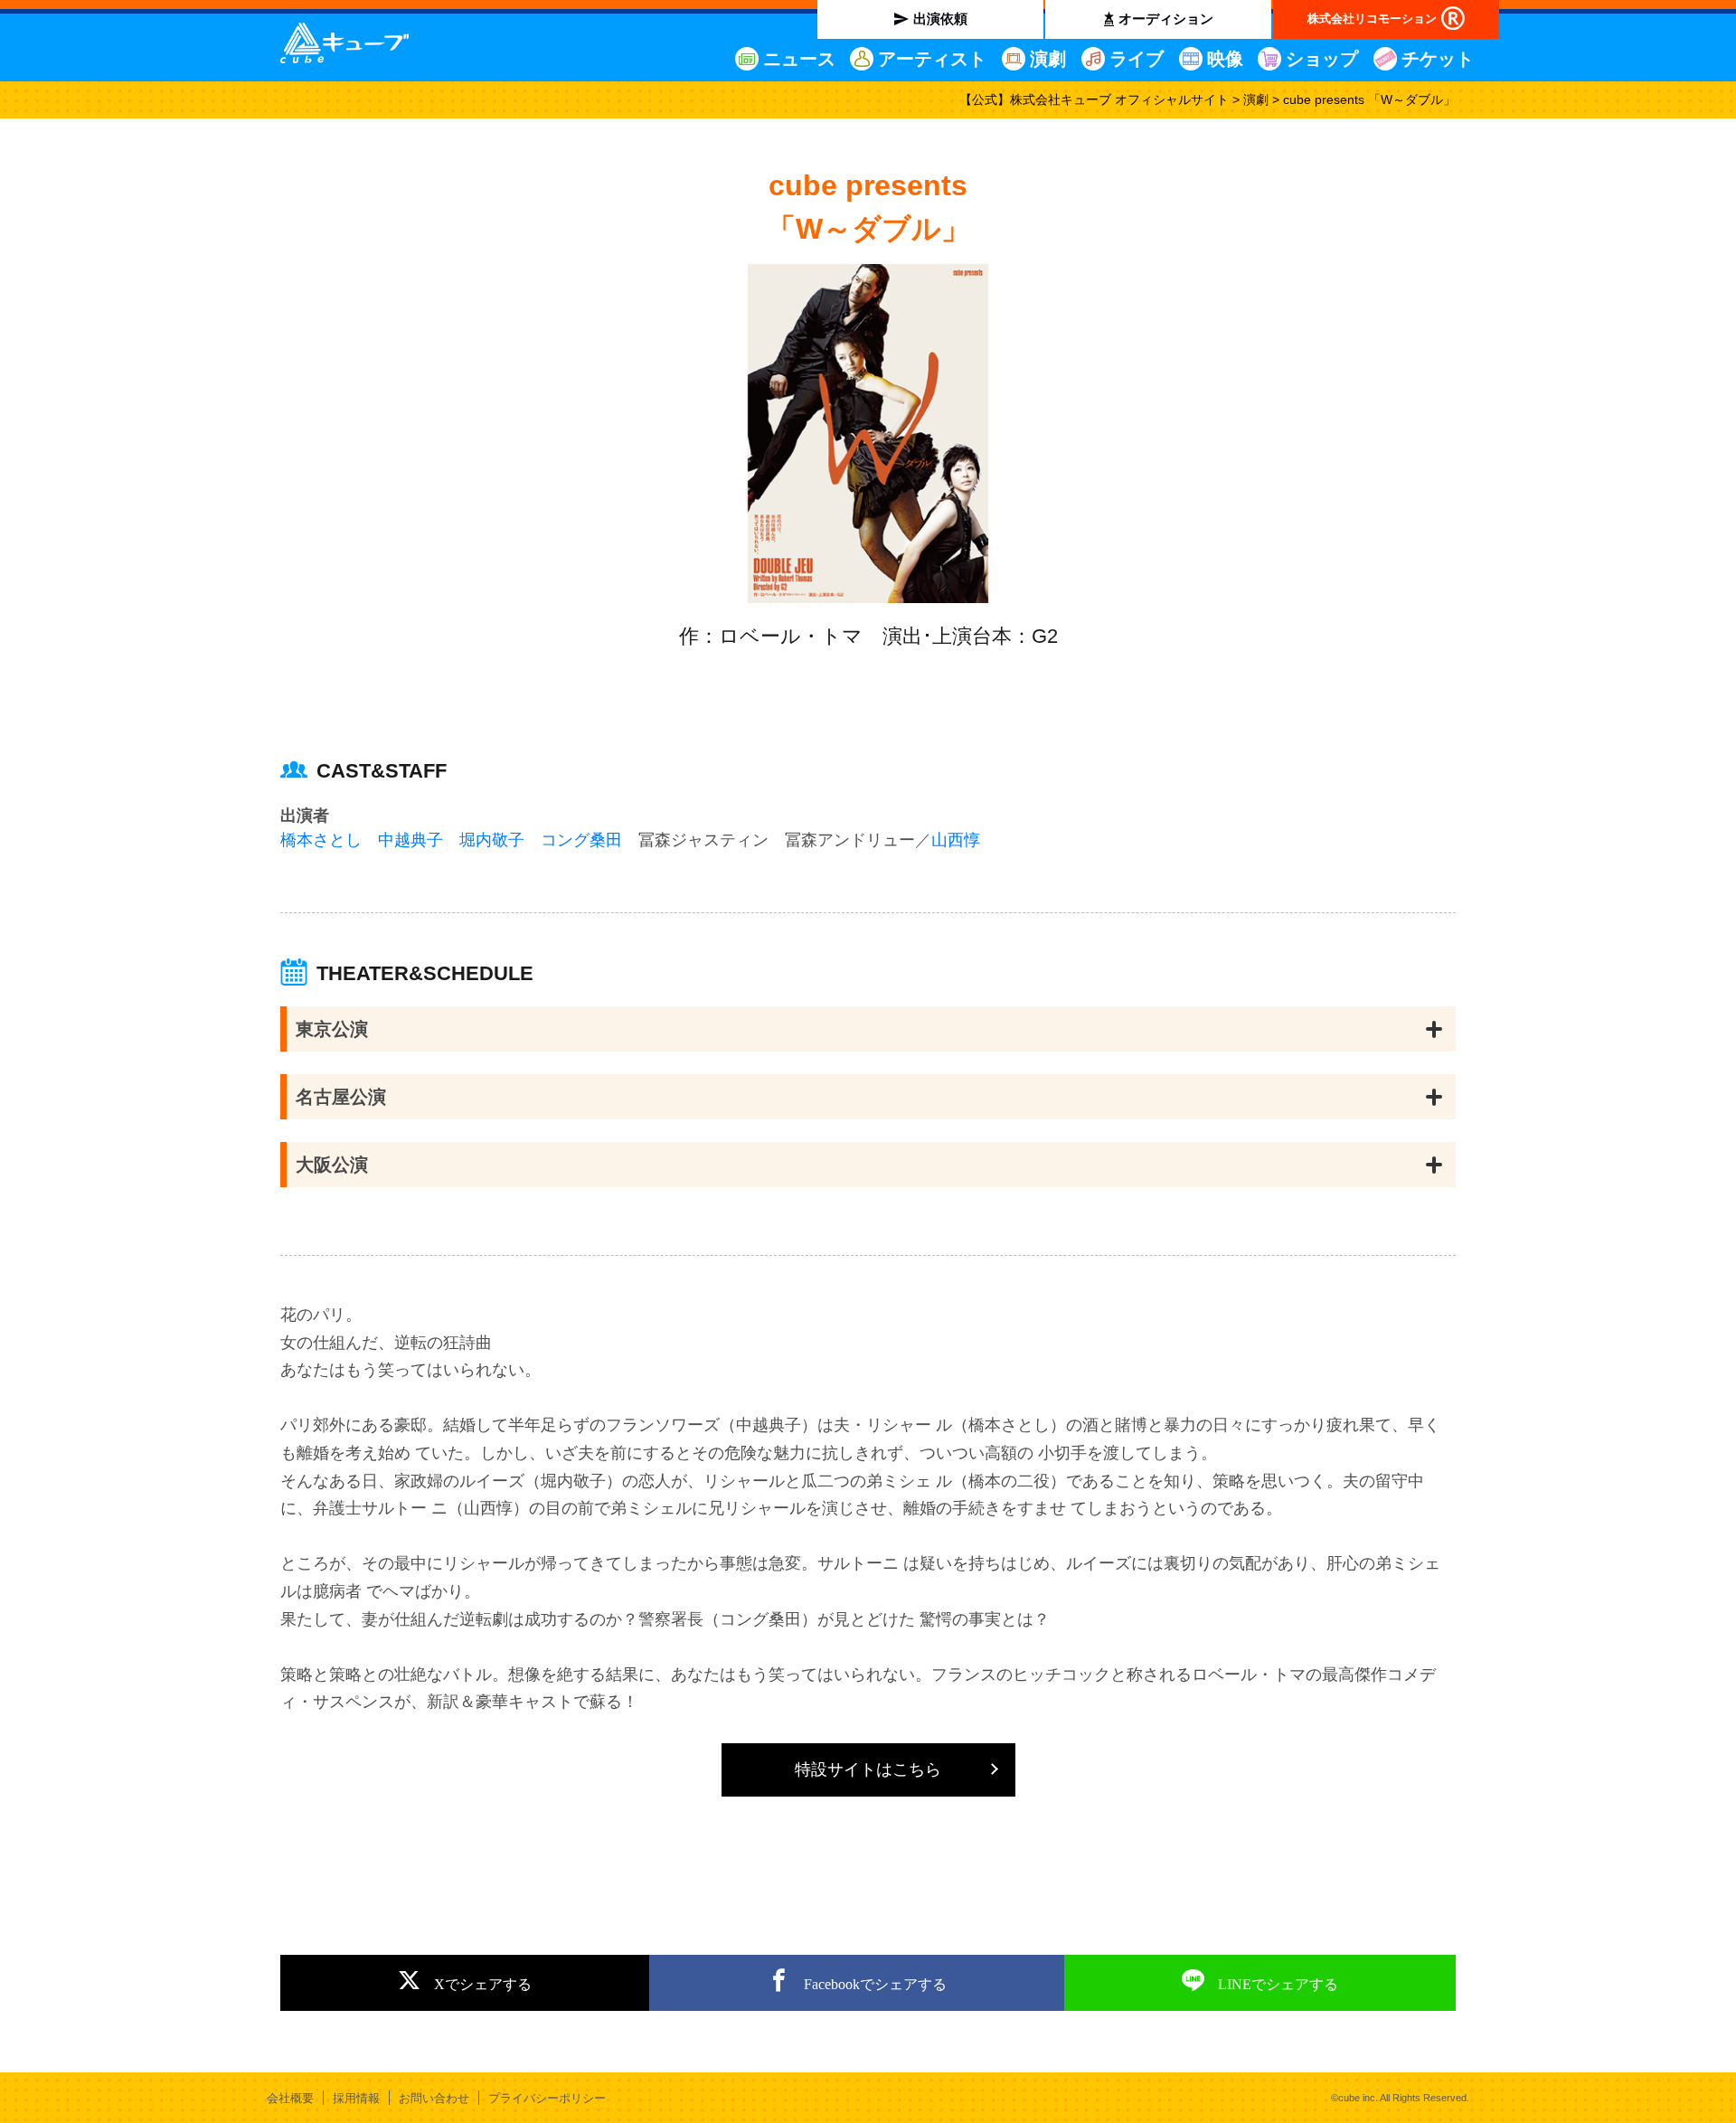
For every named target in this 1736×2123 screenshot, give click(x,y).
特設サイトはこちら (868, 1769)
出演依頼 (940, 19)
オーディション (1166, 19)
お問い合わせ (434, 2098)
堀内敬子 (492, 840)
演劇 (1048, 59)
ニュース (799, 59)
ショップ (1322, 59)
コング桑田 (581, 840)
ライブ (1137, 59)
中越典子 (410, 840)
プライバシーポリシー (547, 2098)
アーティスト (932, 59)
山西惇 (956, 840)
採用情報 (356, 2098)
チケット (1438, 59)
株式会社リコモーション (1372, 19)
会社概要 (290, 2098)
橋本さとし (321, 840)
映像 (1225, 59)
